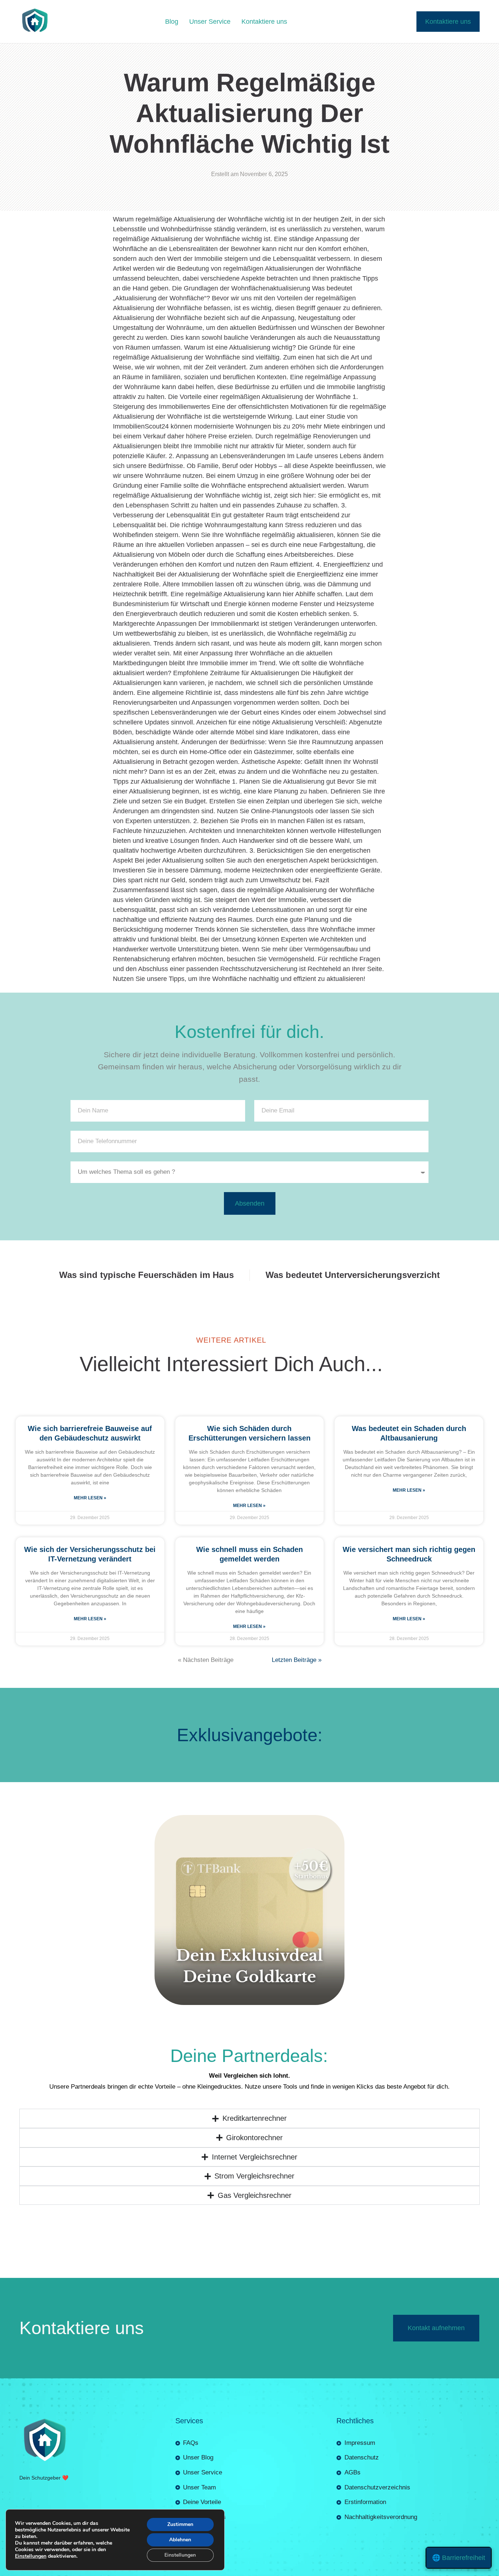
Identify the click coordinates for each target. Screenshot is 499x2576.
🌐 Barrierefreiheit (459, 2558)
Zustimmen (180, 2524)
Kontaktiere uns (264, 22)
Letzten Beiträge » (297, 1651)
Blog (172, 22)
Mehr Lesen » (90, 1489)
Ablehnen (180, 2540)
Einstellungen (31, 2556)
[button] (249, 2571)
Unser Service (210, 22)
